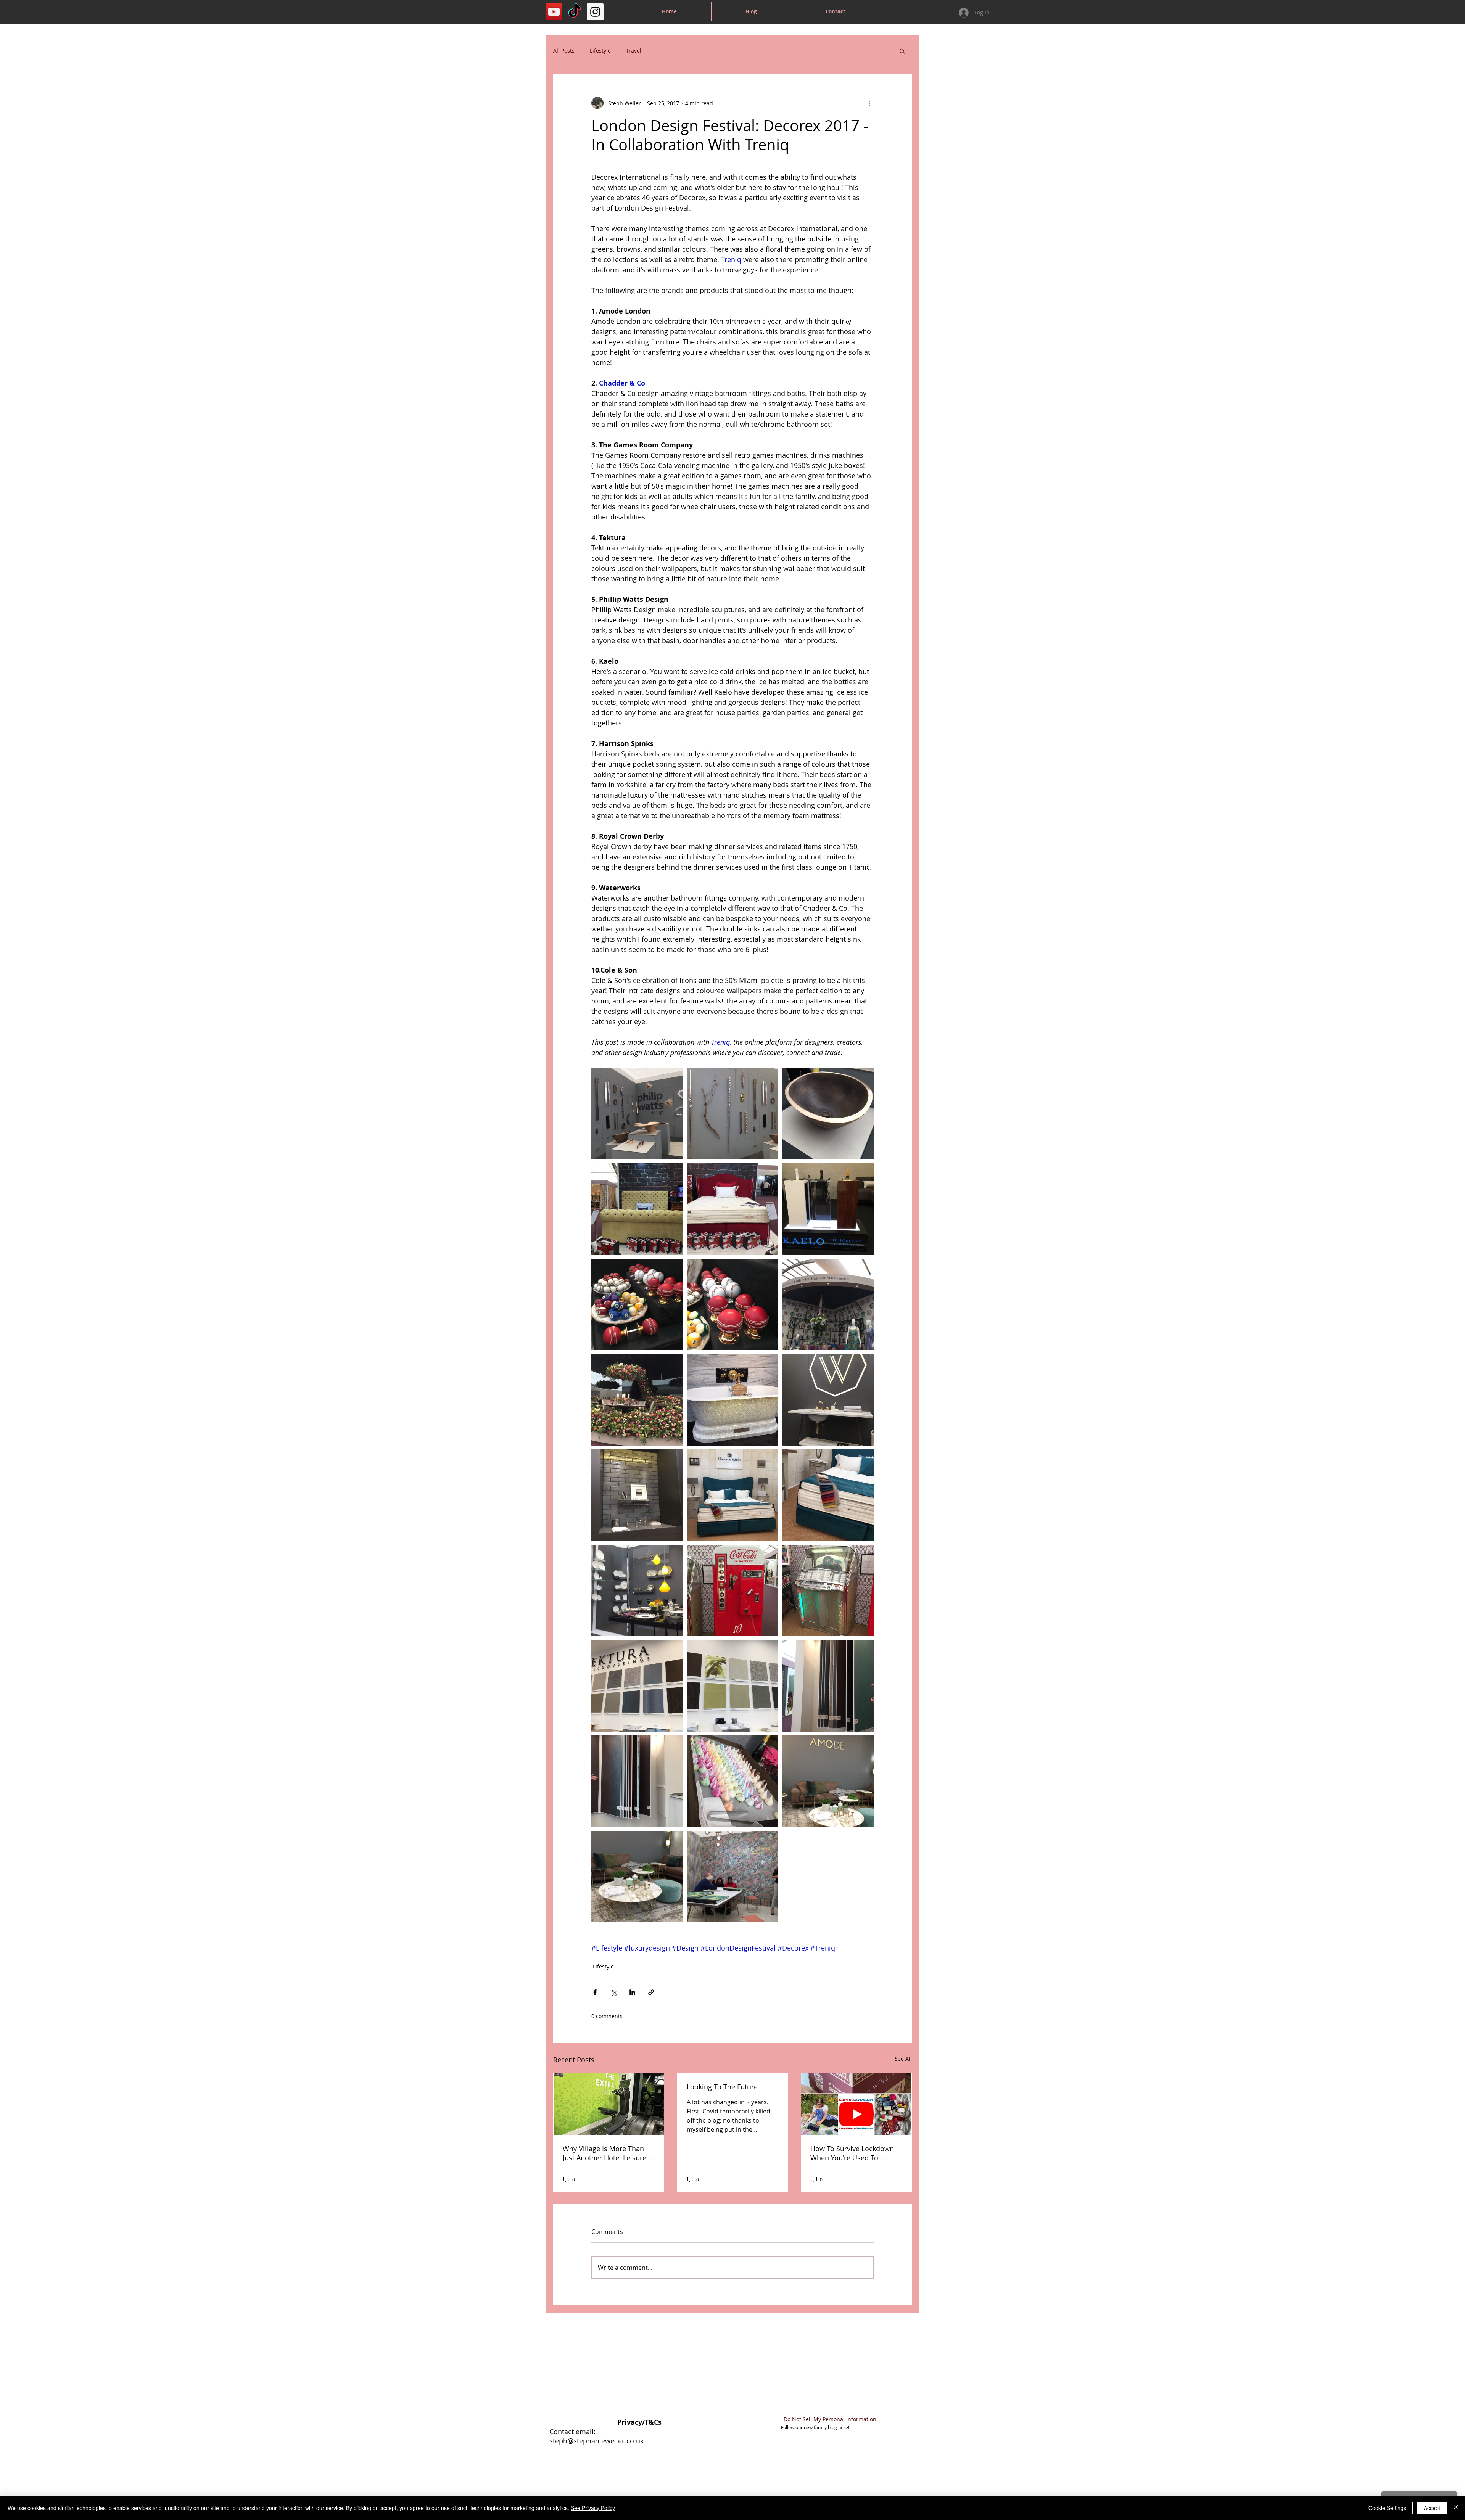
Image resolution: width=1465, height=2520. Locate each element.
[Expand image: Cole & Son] (732, 1877)
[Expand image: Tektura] (637, 1686)
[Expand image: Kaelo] (828, 1209)
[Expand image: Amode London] (732, 1781)
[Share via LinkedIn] (632, 1992)
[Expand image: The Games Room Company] (732, 1590)
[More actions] (869, 103)
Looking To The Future (722, 2087)
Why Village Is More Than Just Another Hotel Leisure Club (605, 2153)
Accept (1432, 2508)
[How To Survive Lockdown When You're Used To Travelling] (856, 2104)
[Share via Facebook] (595, 1992)
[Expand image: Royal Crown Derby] (637, 1590)
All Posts (564, 51)
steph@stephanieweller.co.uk (596, 2441)
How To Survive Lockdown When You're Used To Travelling (852, 2153)
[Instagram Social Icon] (595, 12)
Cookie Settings (1387, 2508)
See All (903, 2059)
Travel (634, 51)
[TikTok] (575, 12)
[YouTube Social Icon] (554, 12)
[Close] (1456, 2508)
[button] (902, 51)
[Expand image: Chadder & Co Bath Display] (732, 1400)
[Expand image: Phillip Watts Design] (637, 1114)
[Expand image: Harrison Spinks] (732, 1495)
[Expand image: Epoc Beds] (637, 1209)
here (843, 2427)
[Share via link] (651, 1992)
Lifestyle (600, 51)
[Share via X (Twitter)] (614, 1992)
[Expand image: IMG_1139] (637, 1781)
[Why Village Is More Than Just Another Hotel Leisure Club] (609, 2104)
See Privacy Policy (593, 2508)
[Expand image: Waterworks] (828, 1400)
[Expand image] (637, 1304)
